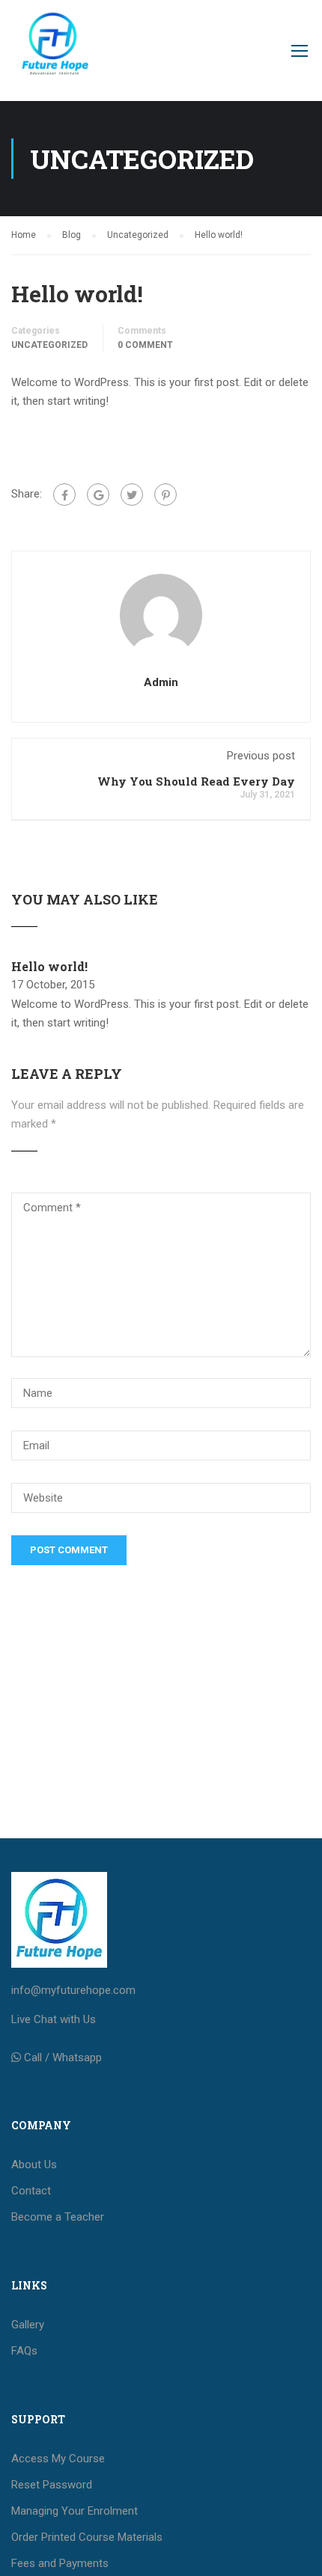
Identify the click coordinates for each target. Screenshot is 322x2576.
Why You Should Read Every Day (196, 781)
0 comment (145, 345)
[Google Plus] (98, 495)
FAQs (24, 2351)
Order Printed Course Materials (87, 2537)
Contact (31, 2191)
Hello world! (49, 966)
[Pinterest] (165, 495)
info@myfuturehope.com (73, 1990)
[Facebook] (64, 495)
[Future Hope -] (54, 54)
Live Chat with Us (54, 2019)
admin (161, 682)
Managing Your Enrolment (75, 2511)
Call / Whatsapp (63, 2058)
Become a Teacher (58, 2217)
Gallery (28, 2325)
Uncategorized (49, 345)
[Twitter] (132, 495)
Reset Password (52, 2485)
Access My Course (58, 2459)
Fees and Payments (60, 2563)
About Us (34, 2164)
